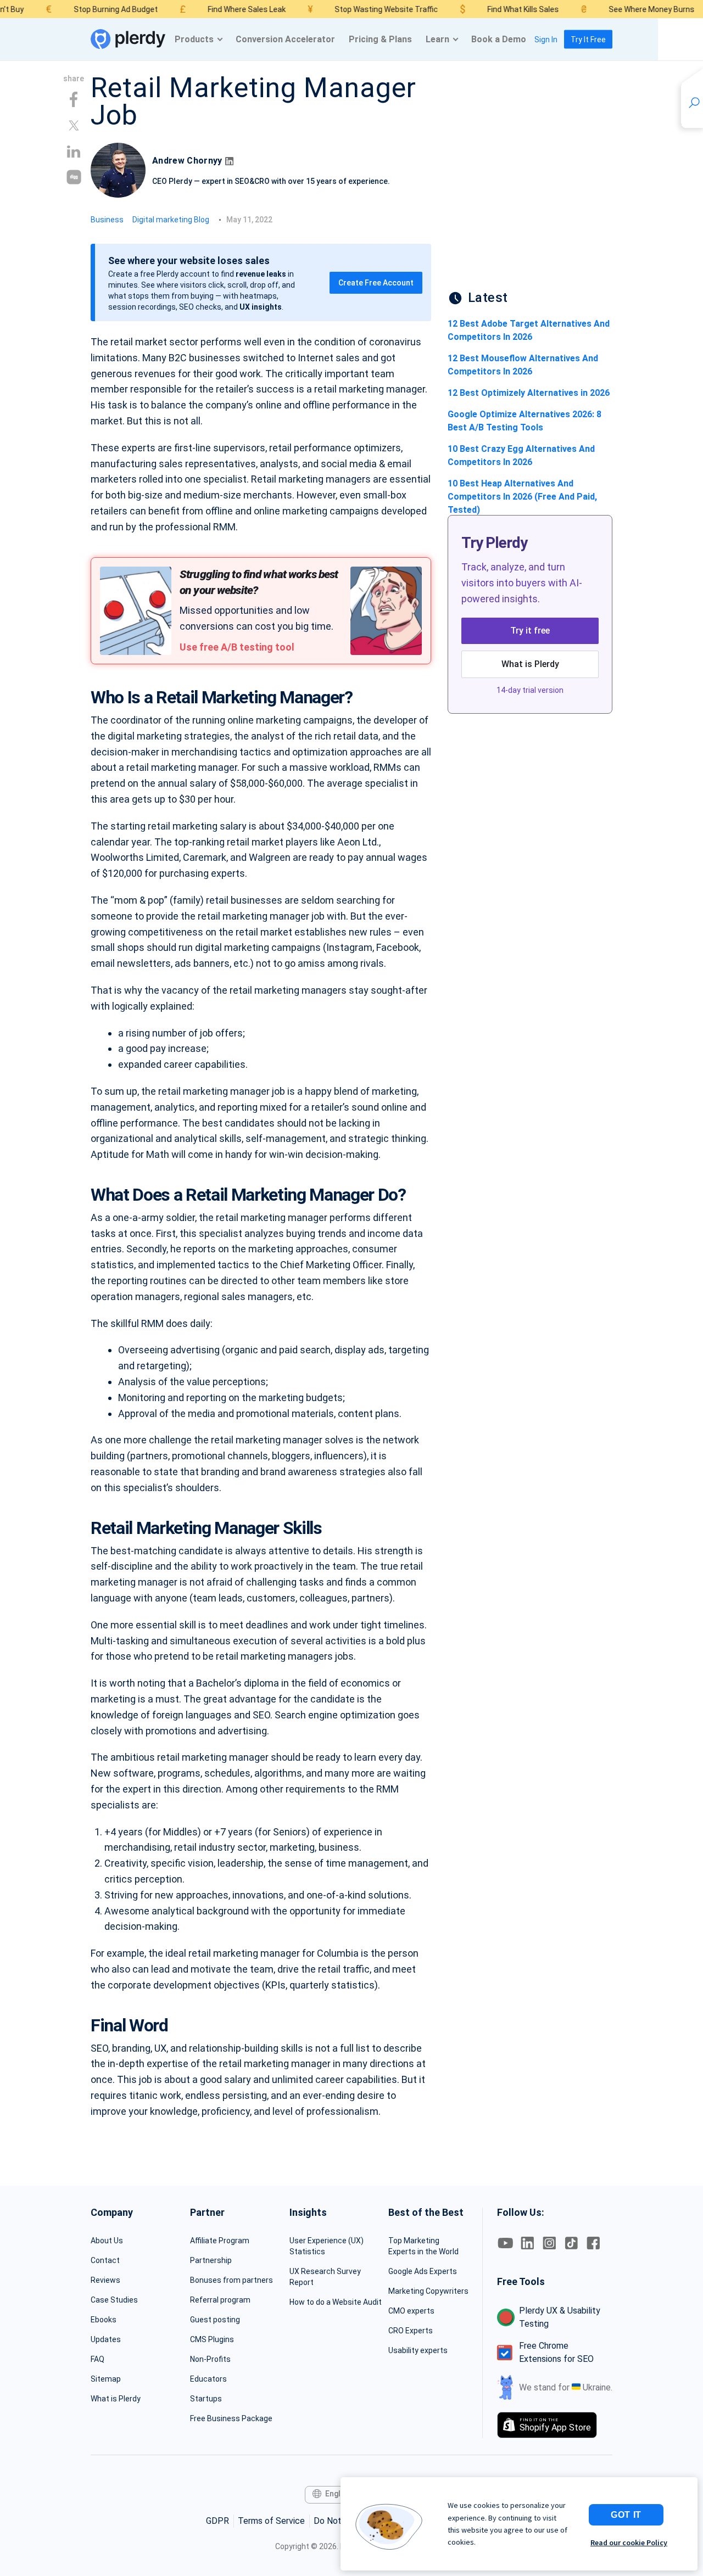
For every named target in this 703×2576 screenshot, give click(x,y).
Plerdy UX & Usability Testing (560, 2317)
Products (194, 39)
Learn (437, 39)
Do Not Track (340, 2521)
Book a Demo (499, 39)
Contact (105, 2260)
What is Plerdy (530, 664)
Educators (208, 2379)
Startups (206, 2399)
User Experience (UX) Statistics (327, 2246)
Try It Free (588, 40)
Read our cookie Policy (629, 2543)
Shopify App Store (555, 2425)
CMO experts (411, 2311)
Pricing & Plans (380, 39)
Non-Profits (210, 2359)
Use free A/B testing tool (237, 647)
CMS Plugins (212, 2339)
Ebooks (104, 2320)
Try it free (530, 631)
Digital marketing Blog (171, 220)
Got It (626, 2515)
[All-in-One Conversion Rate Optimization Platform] (128, 39)
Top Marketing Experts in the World (423, 2246)
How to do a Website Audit (336, 2302)
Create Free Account (376, 283)
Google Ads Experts (423, 2271)
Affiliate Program (220, 2241)
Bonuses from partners (231, 2280)
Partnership (211, 2260)
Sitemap (106, 2379)
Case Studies (114, 2300)
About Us (107, 2241)
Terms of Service (271, 2521)
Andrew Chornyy (187, 161)
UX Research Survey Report (325, 2277)
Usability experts (418, 2350)
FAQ (97, 2359)
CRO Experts (411, 2331)
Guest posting (215, 2320)
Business (107, 220)
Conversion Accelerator (285, 39)
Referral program (220, 2300)
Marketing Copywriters (428, 2291)
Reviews (105, 2280)
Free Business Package (231, 2418)
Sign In (546, 40)
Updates (106, 2339)
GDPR (217, 2521)
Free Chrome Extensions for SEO (556, 2352)
